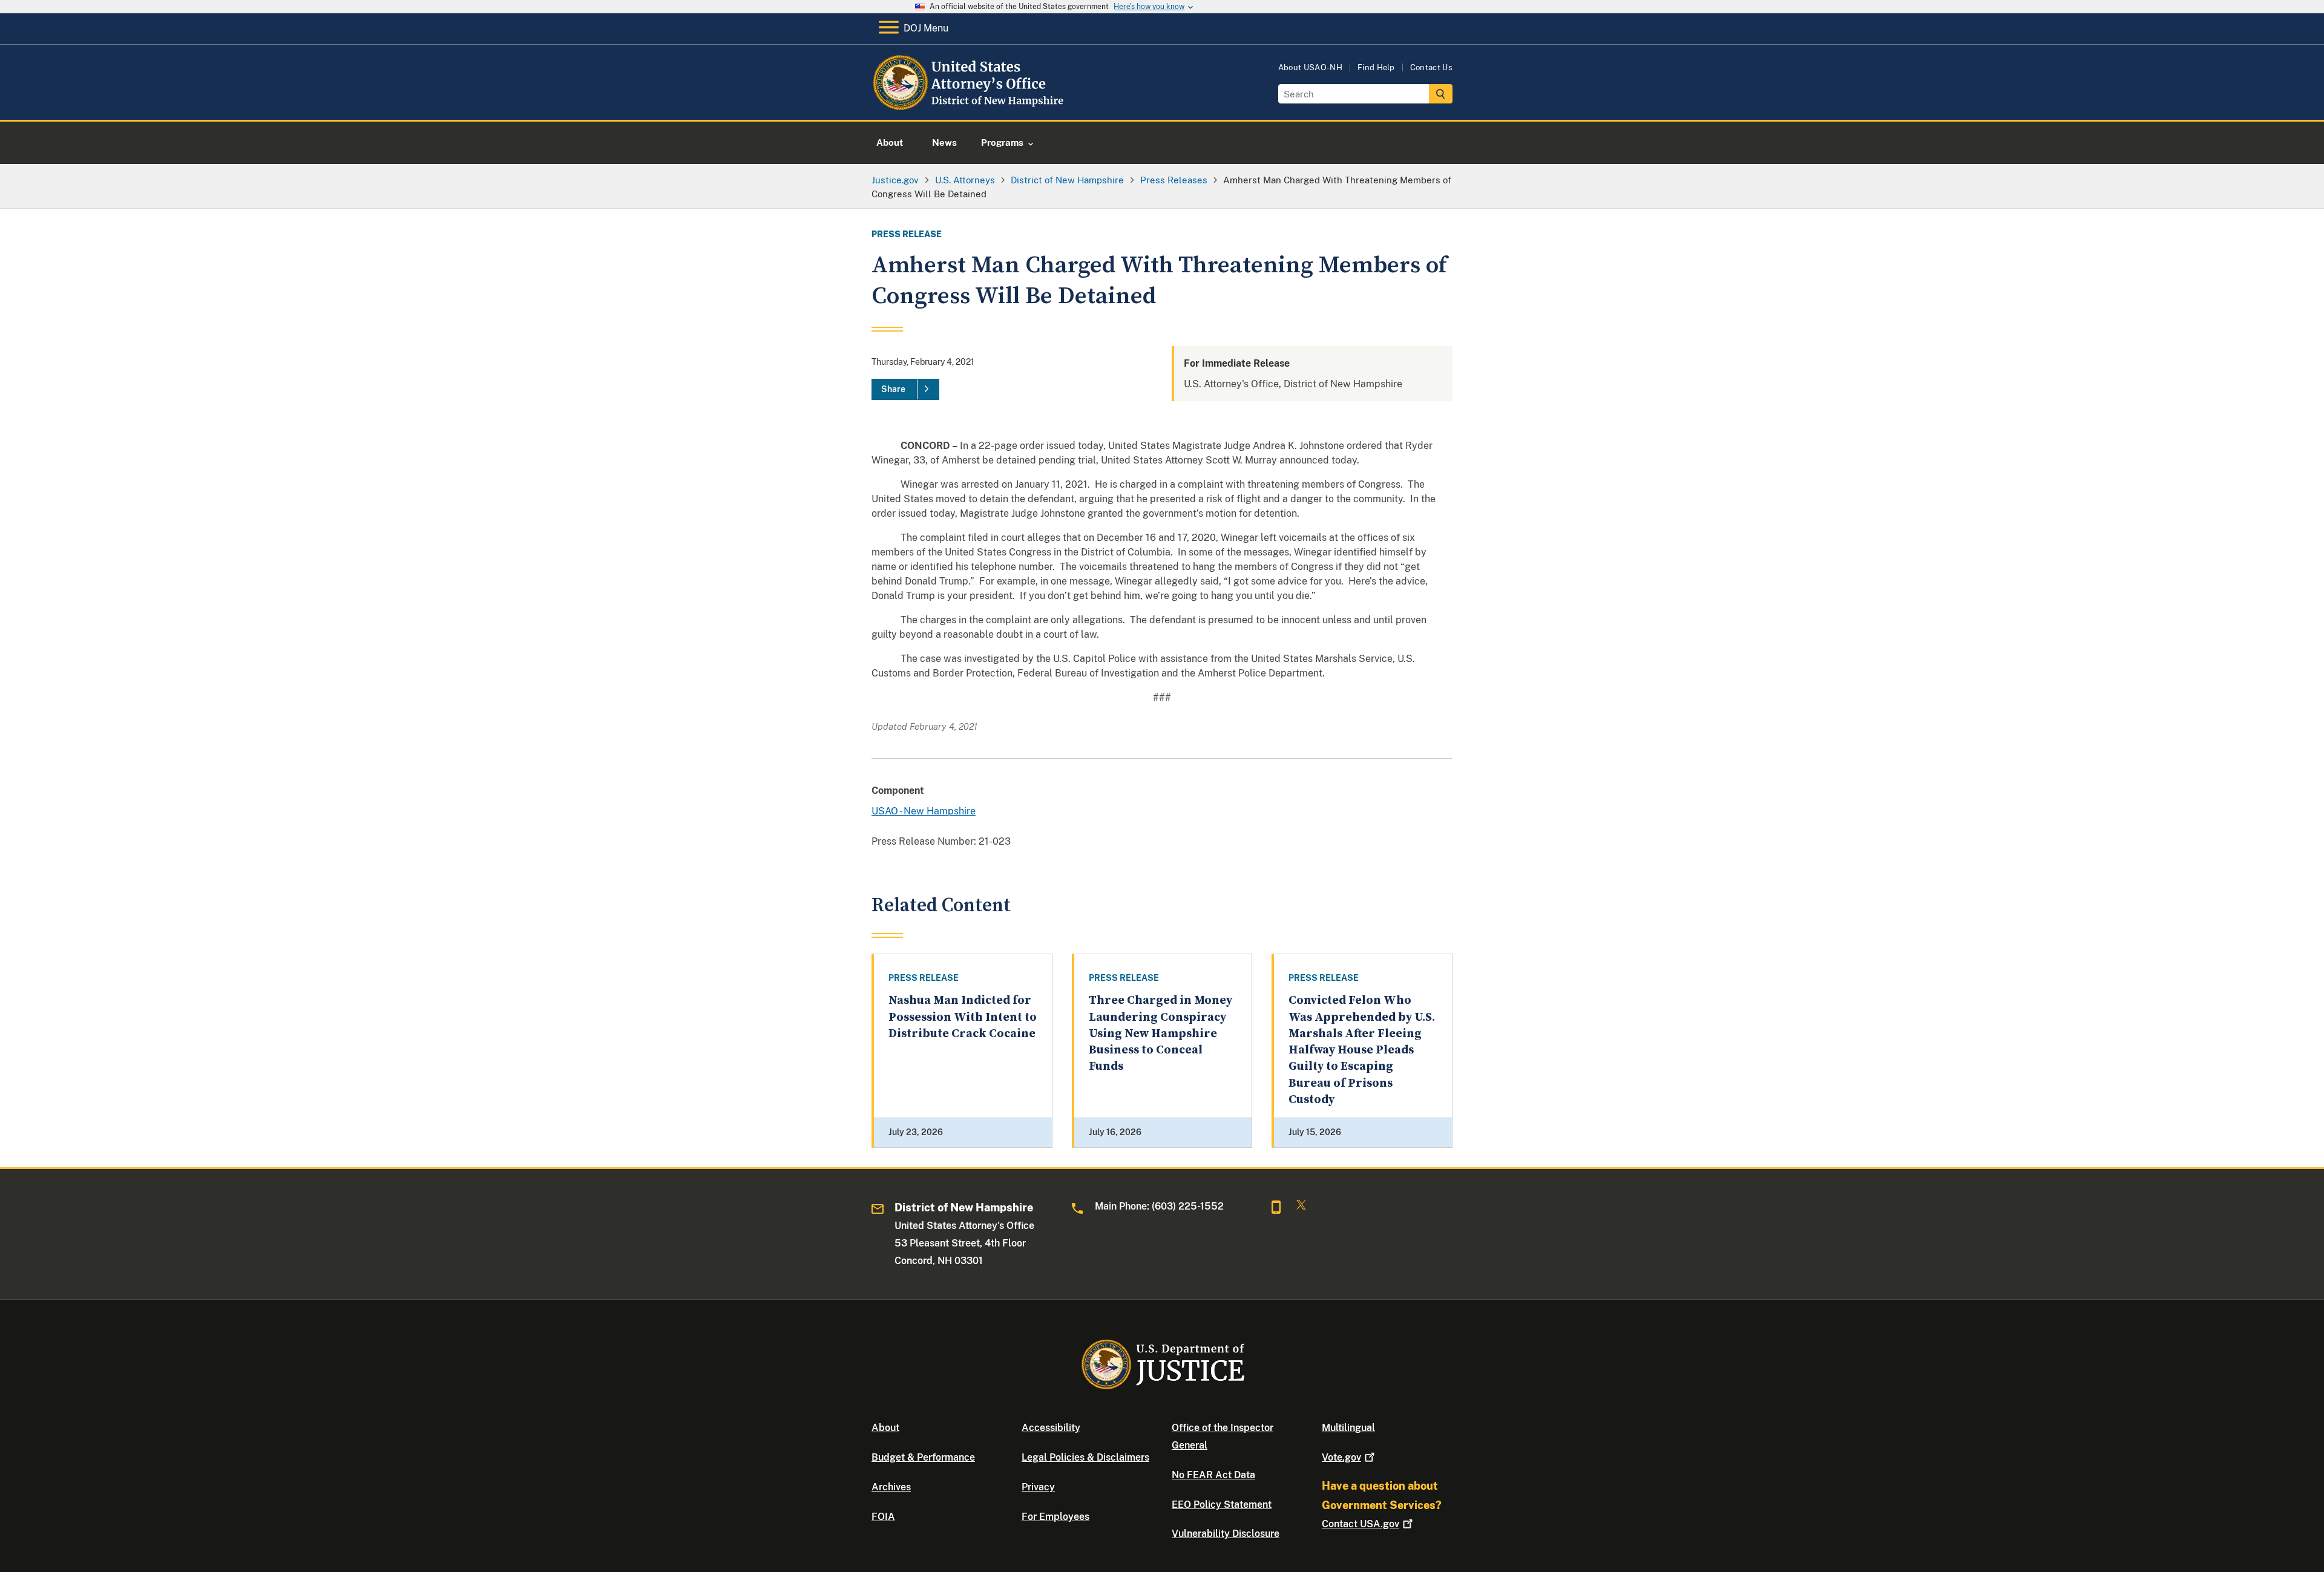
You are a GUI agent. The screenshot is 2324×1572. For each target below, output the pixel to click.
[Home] (970, 106)
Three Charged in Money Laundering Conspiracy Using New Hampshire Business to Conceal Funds (1160, 1033)
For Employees (1055, 1517)
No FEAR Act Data (1213, 1475)
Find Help (1376, 67)
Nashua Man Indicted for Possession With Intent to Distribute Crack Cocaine (963, 1017)
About (885, 1428)
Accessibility (1051, 1428)
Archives (891, 1487)
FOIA (883, 1517)
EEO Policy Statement (1222, 1505)
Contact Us (1431, 67)
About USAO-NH (1310, 67)
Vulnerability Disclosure (1226, 1534)
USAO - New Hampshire (924, 811)
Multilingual (1348, 1428)
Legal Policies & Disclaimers (1085, 1457)
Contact (1361, 1524)
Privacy (1038, 1487)
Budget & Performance (923, 1457)
